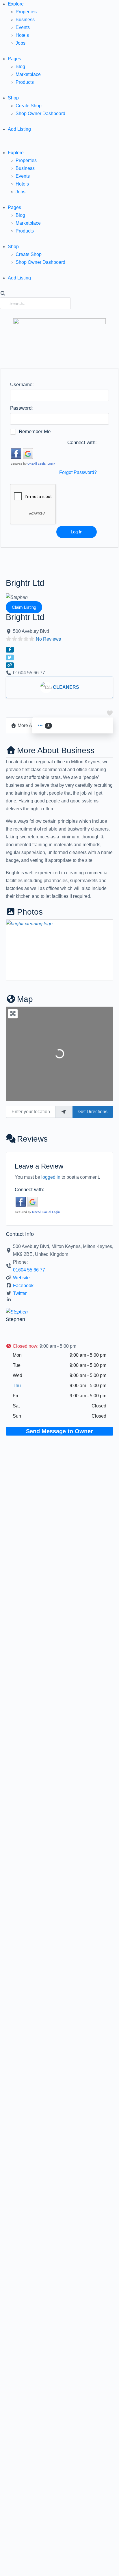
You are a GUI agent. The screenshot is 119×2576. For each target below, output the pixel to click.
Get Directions (93, 1112)
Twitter (20, 1293)
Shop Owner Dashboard (40, 113)
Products (25, 82)
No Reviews (48, 639)
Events (23, 27)
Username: (22, 385)
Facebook (23, 1286)
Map (25, 999)
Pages (14, 59)
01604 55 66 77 (29, 1270)
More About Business (56, 750)
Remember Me (35, 432)
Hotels (22, 35)
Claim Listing (24, 607)
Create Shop (29, 106)
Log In (77, 532)
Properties (26, 12)
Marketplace (28, 74)
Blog (20, 67)
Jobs (21, 43)
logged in (51, 1177)
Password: (22, 408)
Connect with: (82, 443)
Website (21, 1278)
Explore (16, 4)
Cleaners (66, 687)
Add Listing (19, 129)
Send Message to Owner (59, 1431)
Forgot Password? (78, 472)
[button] (59, 145)
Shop (13, 98)
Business (25, 20)
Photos (30, 912)
